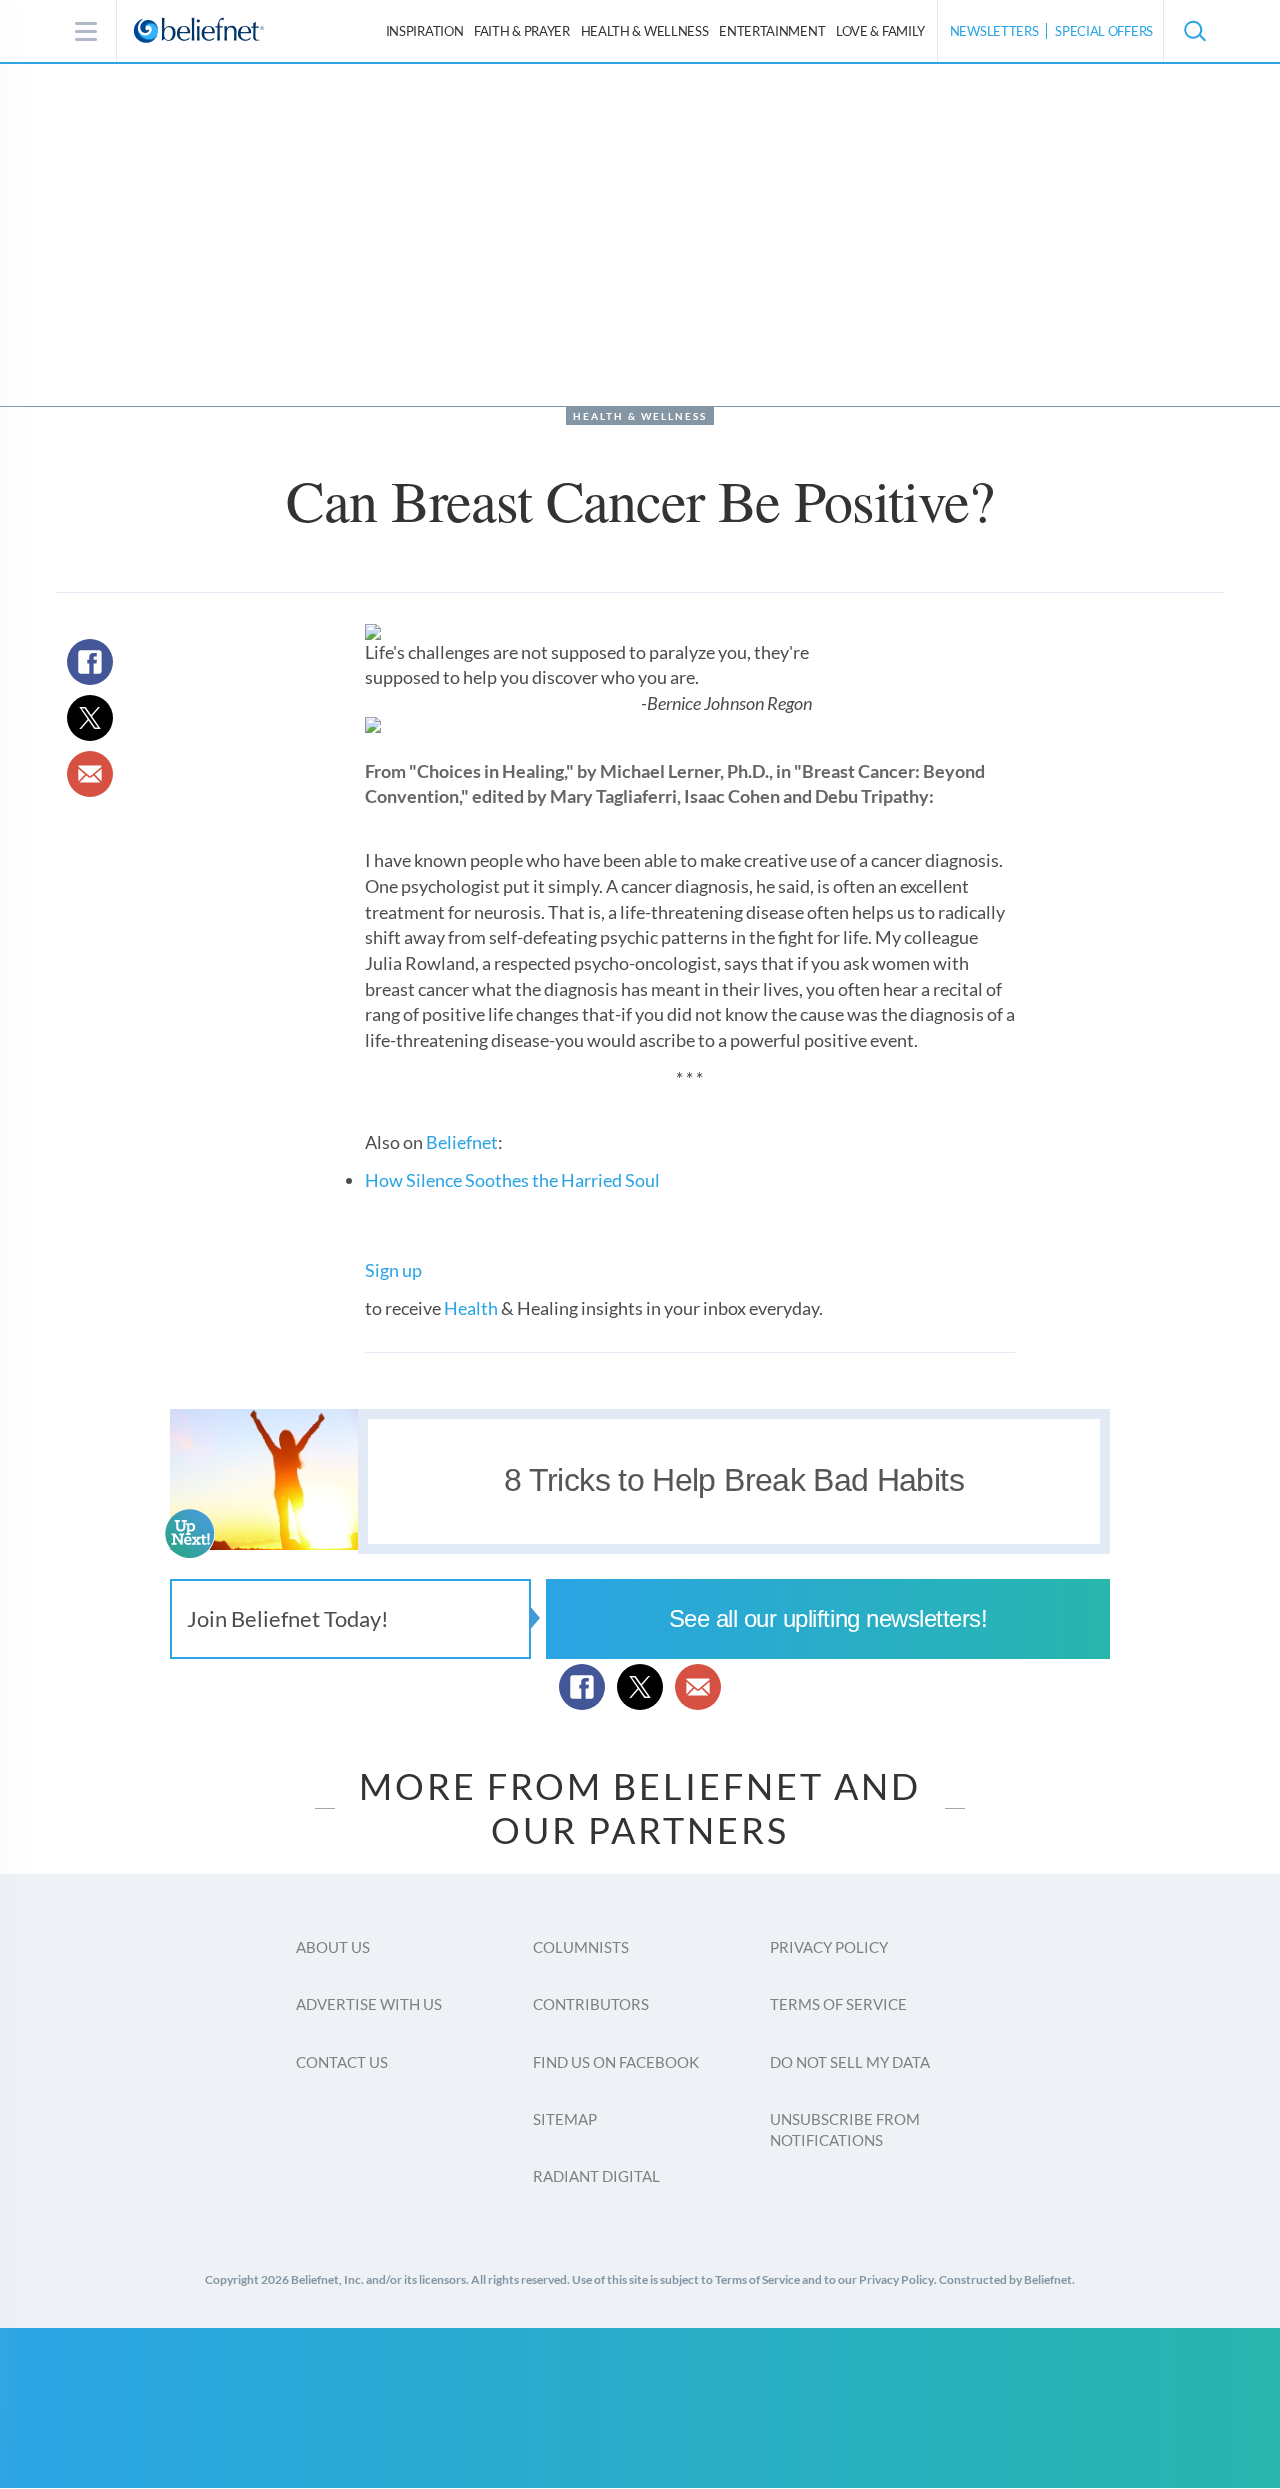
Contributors (591, 2004)
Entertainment (772, 31)
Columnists (581, 1947)
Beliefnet (462, 1142)
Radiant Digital (596, 2176)
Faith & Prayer (522, 31)
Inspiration (425, 31)
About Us (333, 1947)
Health (471, 1308)
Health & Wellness (640, 416)
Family (880, 31)
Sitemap (565, 2119)
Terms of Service (838, 2004)
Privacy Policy (829, 1947)
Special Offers (1104, 31)
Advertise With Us (369, 2004)
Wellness (645, 31)
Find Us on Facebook (616, 2062)
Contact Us (342, 2062)
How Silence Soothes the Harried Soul (512, 1180)
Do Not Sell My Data (850, 2062)
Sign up (393, 1270)
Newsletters (994, 31)
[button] (1194, 31)
